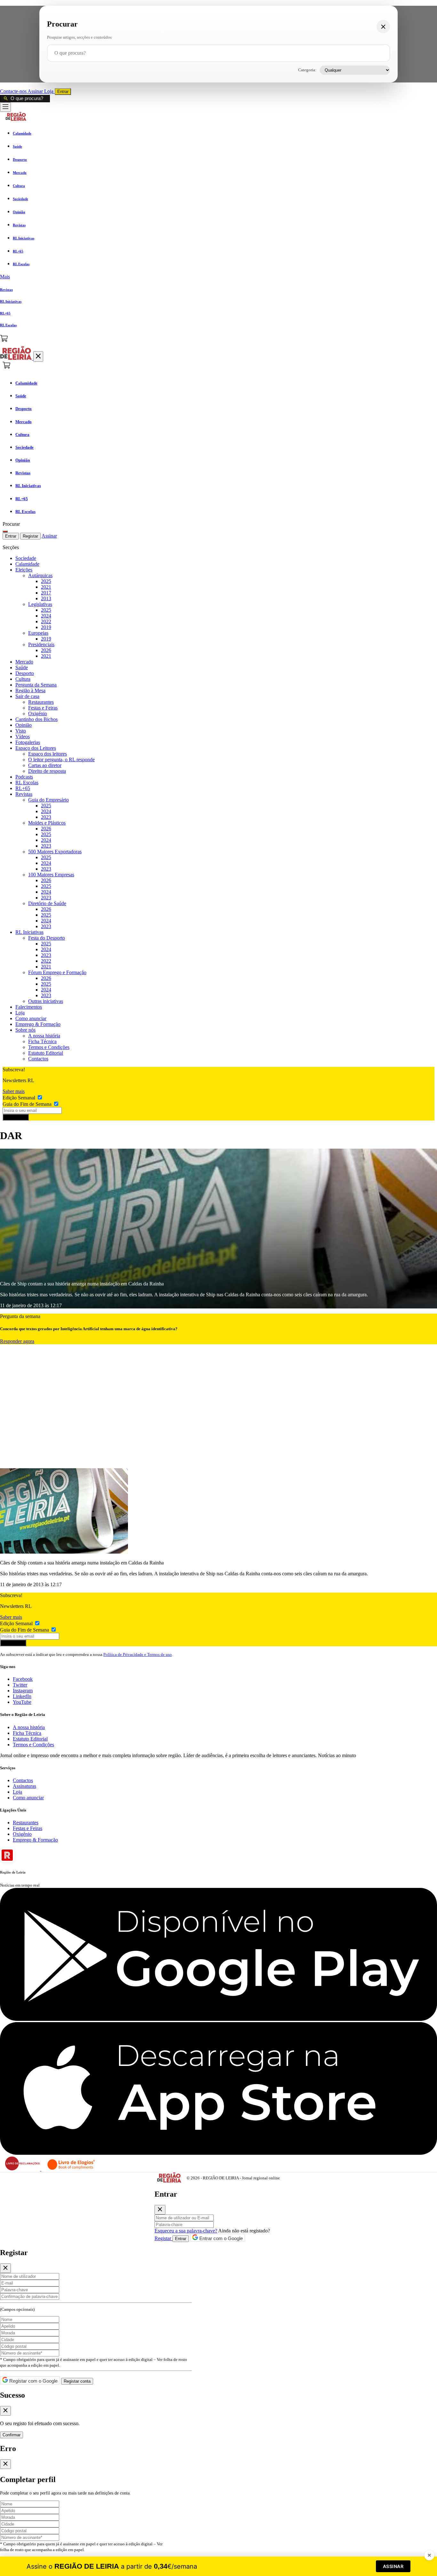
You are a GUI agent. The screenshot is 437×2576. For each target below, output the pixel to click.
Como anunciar (31, 1018)
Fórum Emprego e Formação (57, 972)
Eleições (24, 570)
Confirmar (12, 2435)
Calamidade (27, 564)
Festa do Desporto (47, 938)
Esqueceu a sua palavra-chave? (186, 2231)
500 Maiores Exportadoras (55, 852)
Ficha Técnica (42, 1041)
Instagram (23, 1691)
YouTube (22, 1702)
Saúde (22, 667)
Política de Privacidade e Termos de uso (138, 1654)
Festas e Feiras (43, 708)
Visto (21, 731)
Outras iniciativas (46, 1001)
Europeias (38, 633)
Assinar (36, 91)
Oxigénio (38, 714)
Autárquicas (40, 575)
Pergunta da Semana (36, 685)
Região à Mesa (30, 691)
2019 (46, 627)
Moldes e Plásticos (47, 823)
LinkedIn (22, 1696)
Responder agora (17, 1341)
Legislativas (40, 604)
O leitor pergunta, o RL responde (61, 760)
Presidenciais (41, 644)
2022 (46, 621)
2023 (46, 817)
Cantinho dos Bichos (36, 719)
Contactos (38, 1059)
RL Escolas (27, 783)
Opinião (24, 725)
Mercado (24, 662)
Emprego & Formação (38, 1024)
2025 (46, 581)
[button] (219, 277)
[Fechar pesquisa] (383, 27)
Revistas (24, 794)
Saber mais (14, 1091)
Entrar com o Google (220, 2238)
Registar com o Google (33, 2381)
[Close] (160, 2210)
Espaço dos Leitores (36, 748)
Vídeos (23, 737)
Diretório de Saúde (47, 903)
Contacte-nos (14, 91)
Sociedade (26, 558)
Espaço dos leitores (48, 754)
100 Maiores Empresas (51, 875)
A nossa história (44, 1036)
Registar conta (77, 2381)
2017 (46, 593)
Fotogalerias (28, 742)
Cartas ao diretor (45, 765)
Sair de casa (27, 696)
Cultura (23, 679)
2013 (46, 598)
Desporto (25, 673)
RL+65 (23, 788)
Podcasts (24, 777)
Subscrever (16, 1117)
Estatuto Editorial (46, 1053)
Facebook (23, 1679)
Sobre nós (25, 1030)
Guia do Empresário (48, 800)
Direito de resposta (47, 771)
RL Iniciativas (29, 932)
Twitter (20, 1685)
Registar (30, 536)
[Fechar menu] (38, 357)
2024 (46, 616)
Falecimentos (29, 1007)
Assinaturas (24, 1786)
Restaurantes (41, 702)
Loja (49, 91)
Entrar (63, 92)
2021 (46, 587)
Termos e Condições (49, 1047)
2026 (46, 650)
